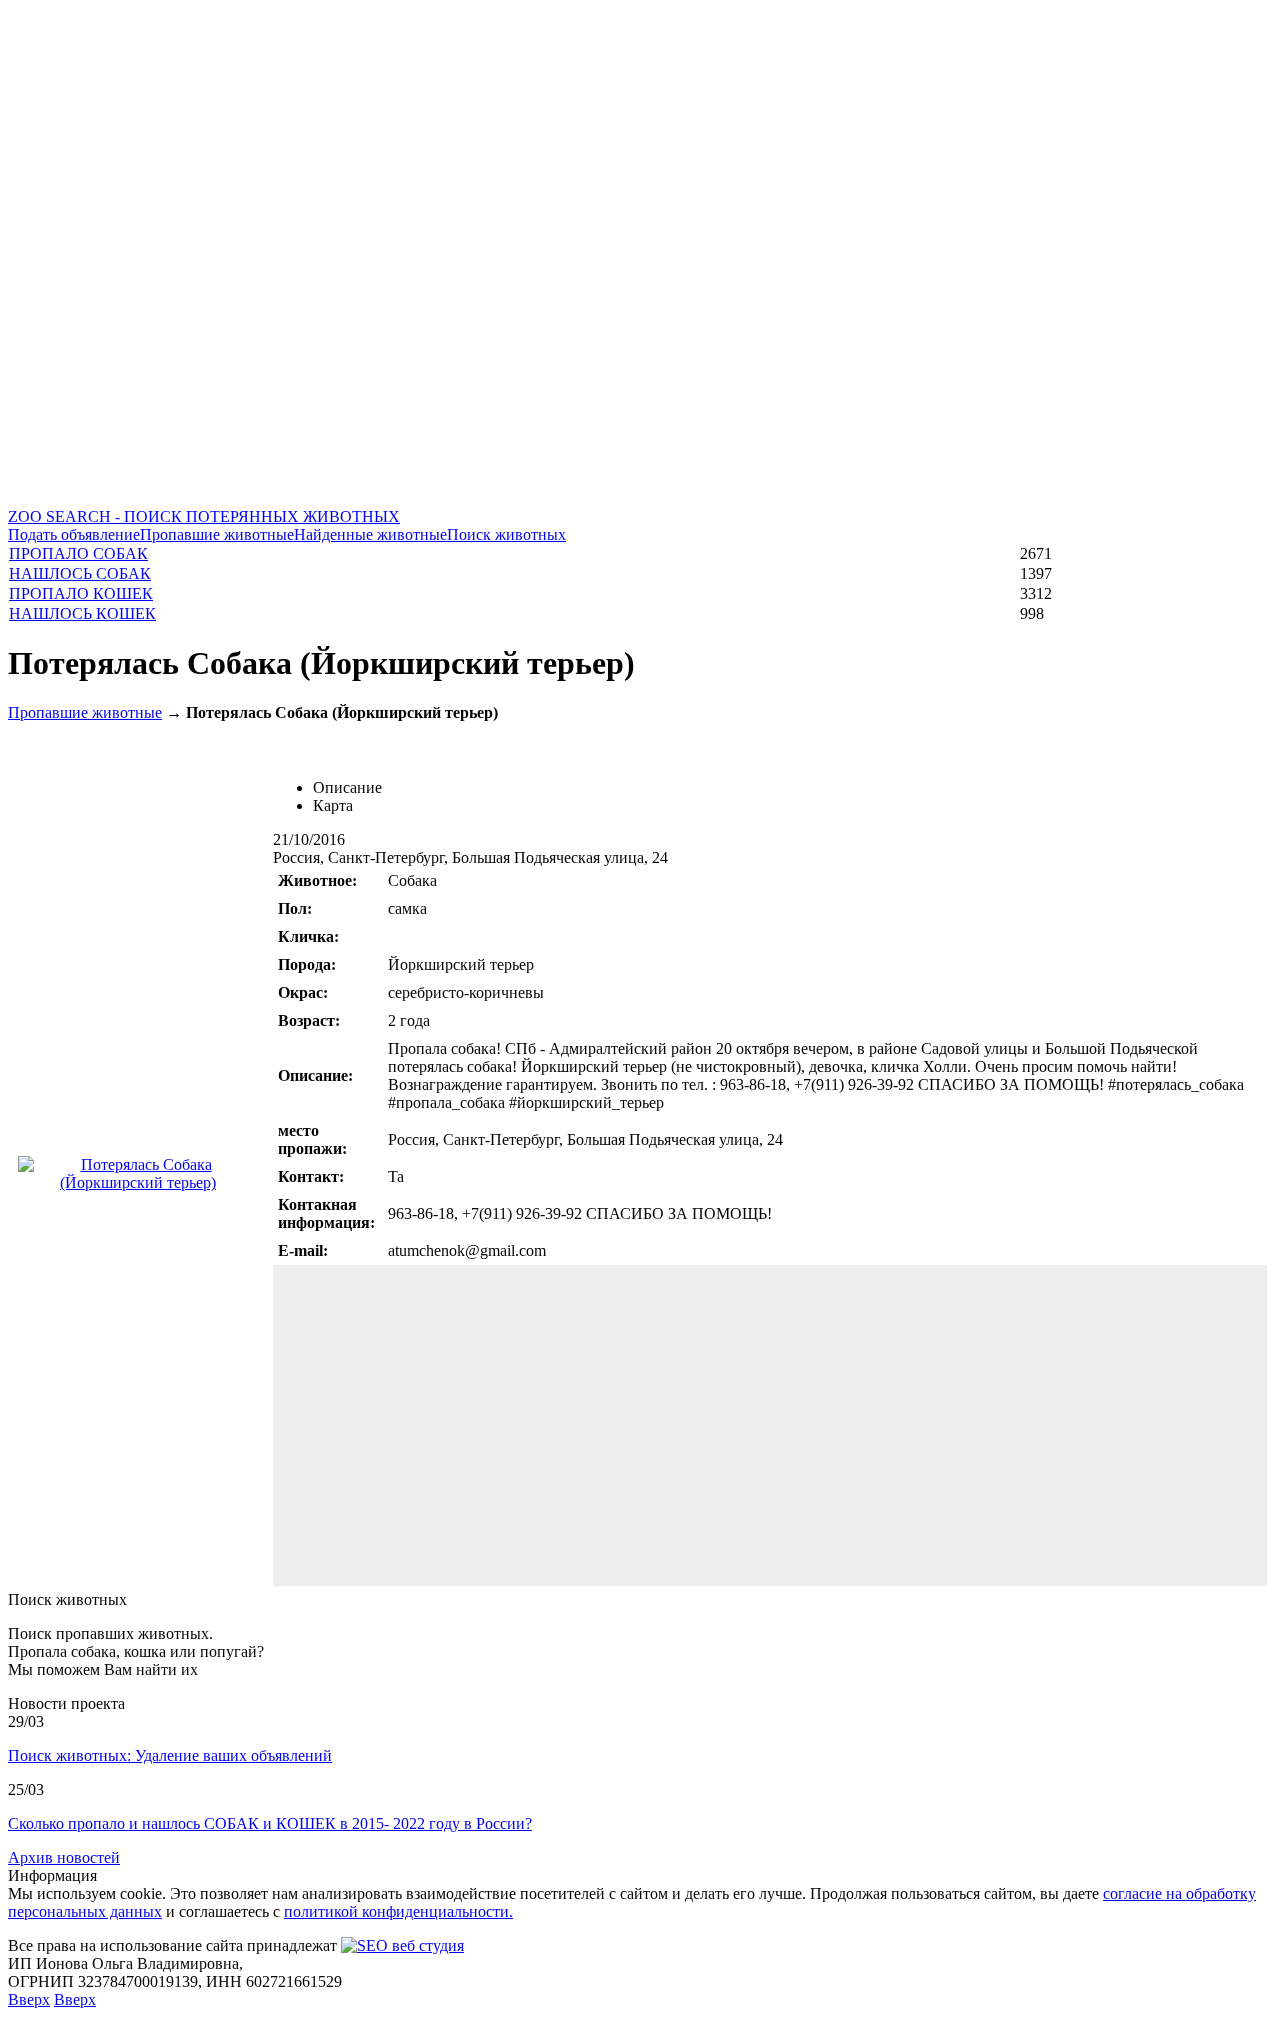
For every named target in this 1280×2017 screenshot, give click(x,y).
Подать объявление (74, 534)
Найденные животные (370, 534)
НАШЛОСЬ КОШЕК (82, 613)
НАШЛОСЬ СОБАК (80, 573)
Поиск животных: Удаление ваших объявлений (170, 1755)
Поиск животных (506, 534)
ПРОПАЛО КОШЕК (81, 593)
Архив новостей (64, 1857)
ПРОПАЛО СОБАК (78, 553)
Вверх (29, 1999)
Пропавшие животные (217, 534)
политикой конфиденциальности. (398, 1911)
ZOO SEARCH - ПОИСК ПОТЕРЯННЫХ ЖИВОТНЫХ (204, 516)
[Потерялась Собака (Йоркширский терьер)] (138, 1182)
